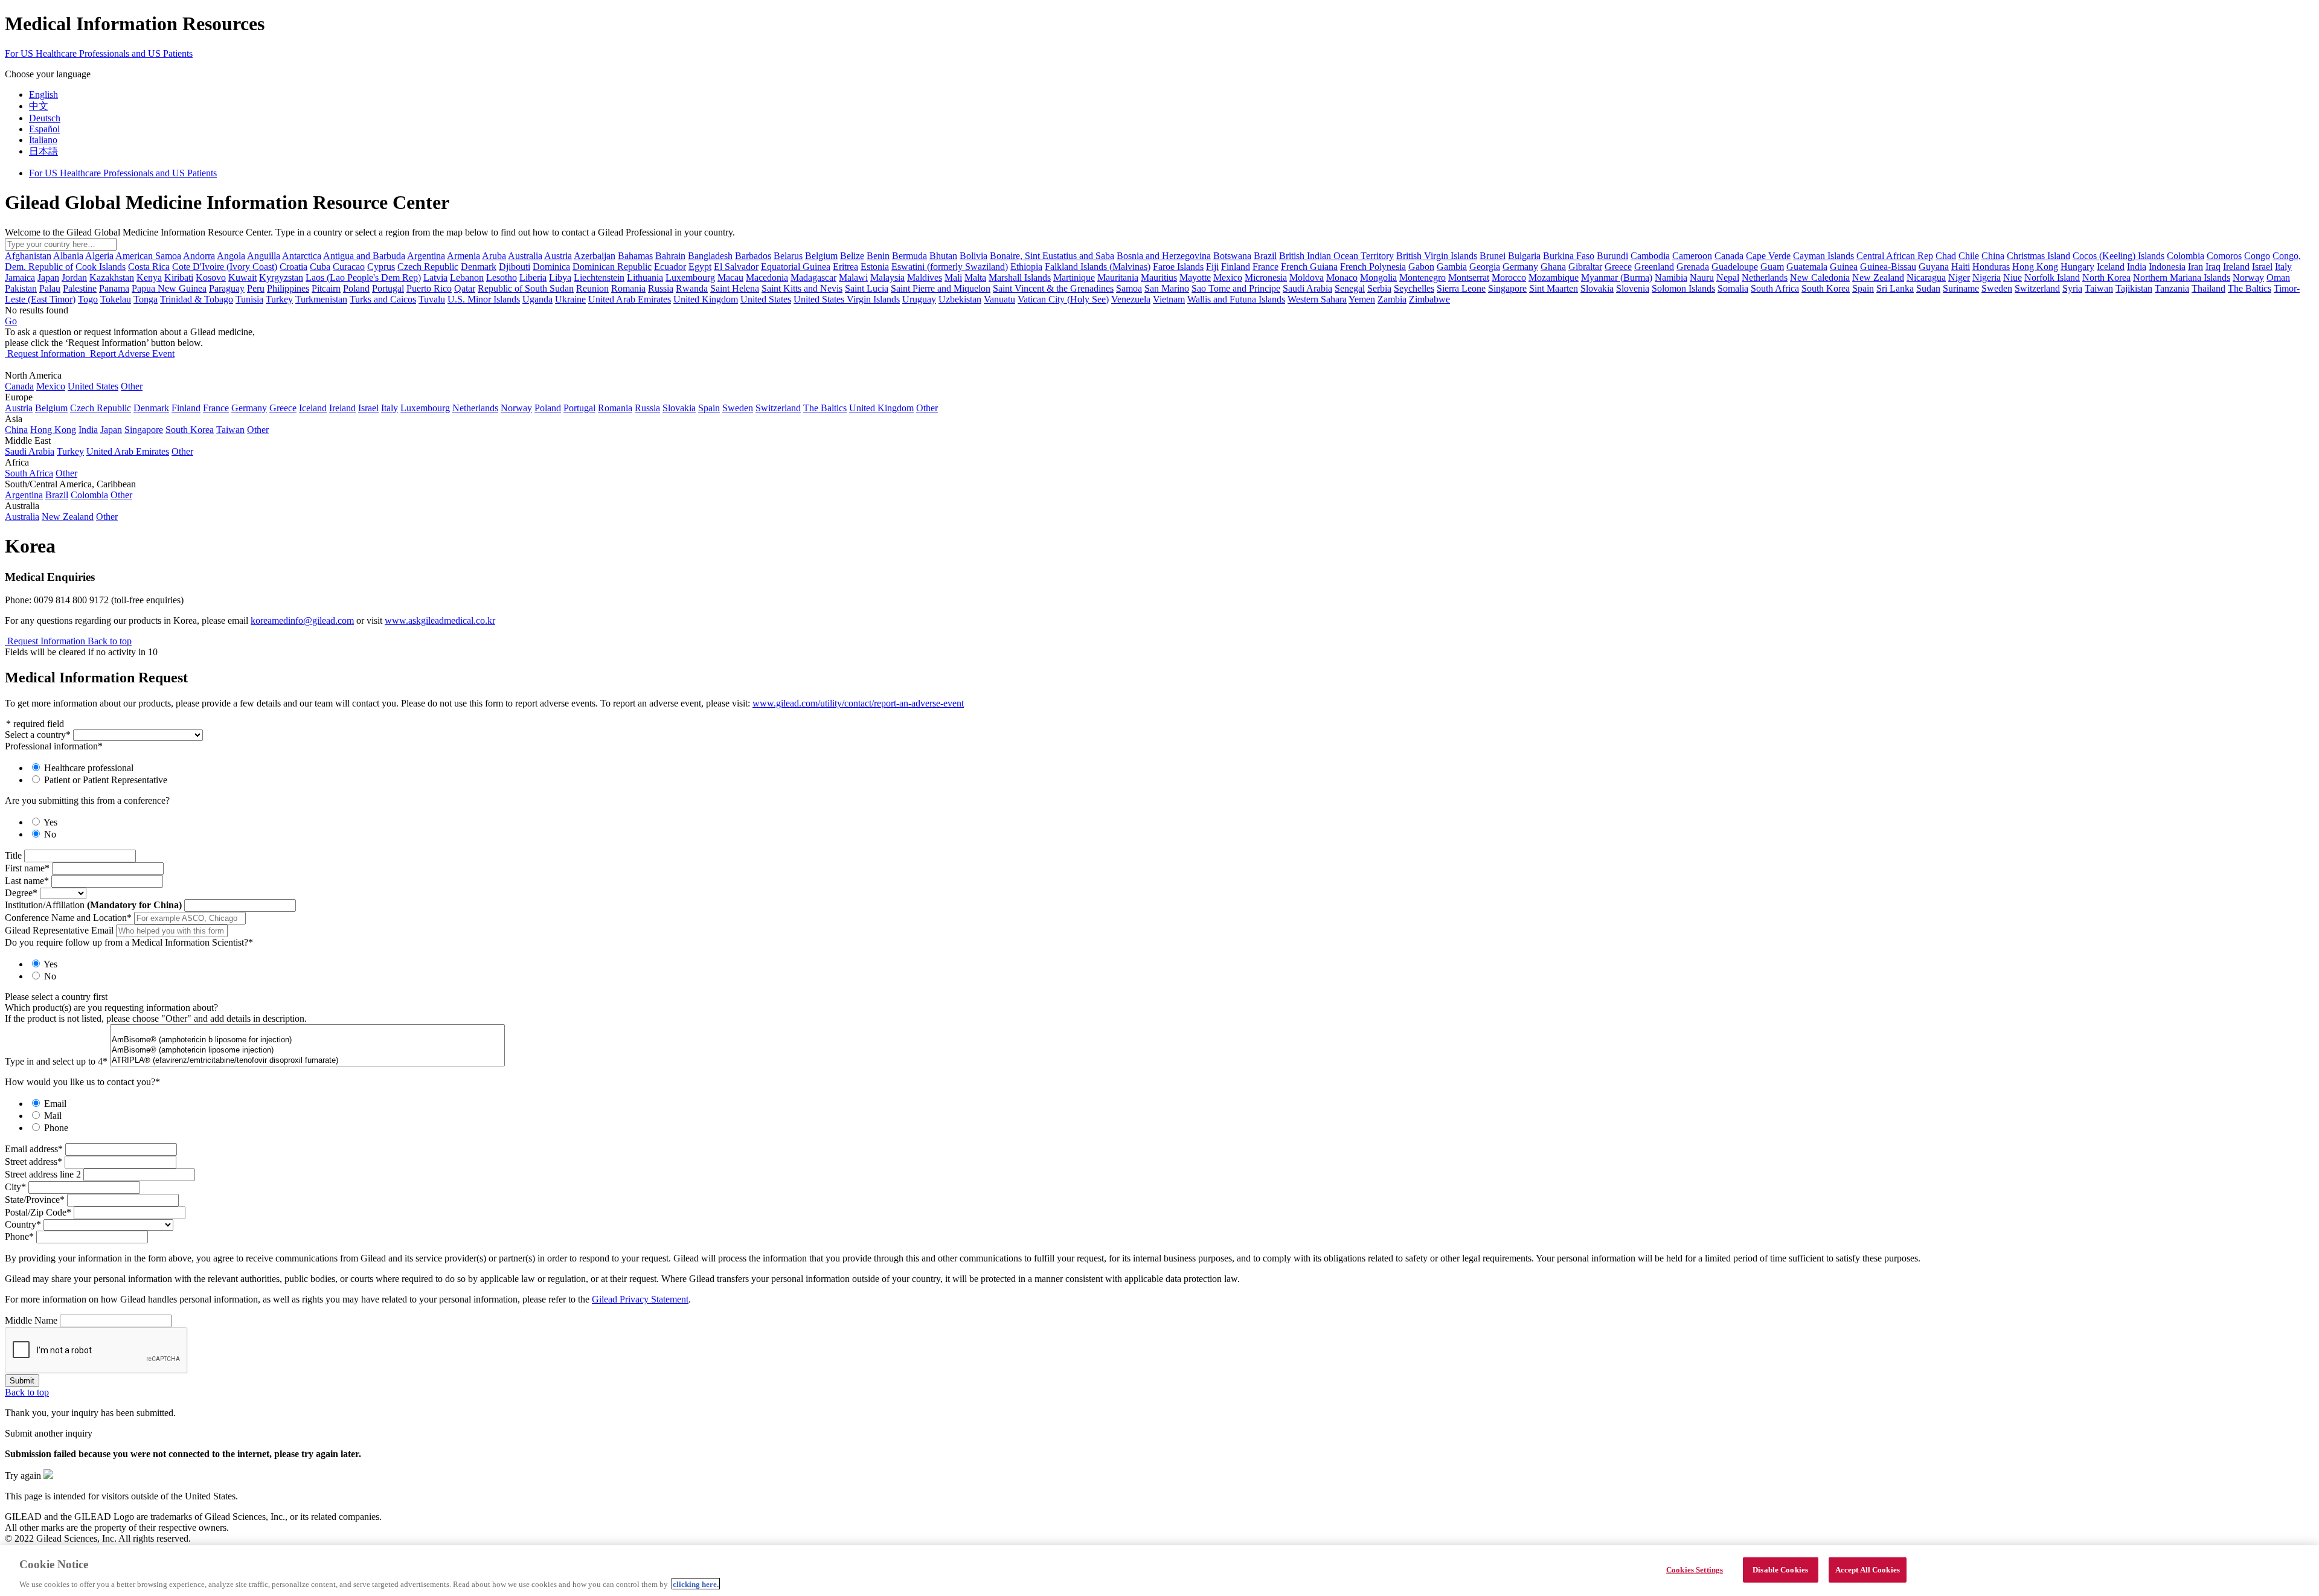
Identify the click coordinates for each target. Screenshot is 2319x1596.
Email (55, 1104)
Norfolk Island (2052, 277)
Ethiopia (1026, 267)
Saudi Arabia (1307, 288)
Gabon (1421, 267)
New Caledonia (1820, 277)
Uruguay (919, 299)
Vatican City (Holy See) (1063, 299)
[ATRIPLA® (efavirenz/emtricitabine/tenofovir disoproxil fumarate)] (307, 1061)
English (43, 95)
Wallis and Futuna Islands (1236, 299)
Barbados (753, 256)
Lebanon (467, 277)
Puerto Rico (429, 288)
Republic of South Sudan (526, 288)
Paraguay (227, 288)
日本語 (43, 151)
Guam (1772, 267)
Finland (1236, 267)
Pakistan (21, 288)
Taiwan (2099, 288)
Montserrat (1469, 277)
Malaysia (887, 277)
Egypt (700, 267)
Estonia (875, 267)
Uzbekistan (960, 299)
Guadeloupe (1735, 267)
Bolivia (973, 256)
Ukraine (570, 299)
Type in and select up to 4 (56, 1061)
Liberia (533, 277)
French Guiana (1309, 267)
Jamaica (20, 277)
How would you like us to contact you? (82, 1082)
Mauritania (1118, 277)
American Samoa (148, 256)
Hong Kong (2035, 267)
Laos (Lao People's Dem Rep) (363, 277)
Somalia (1733, 288)
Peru (256, 288)
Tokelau (116, 299)
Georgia (1485, 267)
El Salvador (736, 267)
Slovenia (1633, 288)
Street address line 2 (43, 1174)
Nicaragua (1926, 277)
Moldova (1307, 277)
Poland (356, 288)
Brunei (1493, 256)
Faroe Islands (1178, 267)
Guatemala (1807, 267)
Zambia (1392, 299)
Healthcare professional (89, 768)
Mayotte (1195, 277)
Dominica (551, 267)
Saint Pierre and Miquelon (941, 288)
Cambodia (1650, 256)
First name (27, 868)
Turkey (279, 299)
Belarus (788, 256)
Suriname (1961, 288)
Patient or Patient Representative (106, 780)
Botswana (1232, 256)
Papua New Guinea (169, 288)
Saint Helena (735, 288)
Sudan (1928, 288)
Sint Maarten (1554, 288)
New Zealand (1878, 277)
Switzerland (2037, 288)
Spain (1863, 288)
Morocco (1509, 277)
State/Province (35, 1200)
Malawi (853, 277)
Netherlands (1765, 277)
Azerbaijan (595, 256)
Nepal (1728, 277)
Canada (1729, 256)
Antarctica (302, 256)
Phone (56, 1128)
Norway (2248, 277)
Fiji (1212, 267)
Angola (231, 256)
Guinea (1844, 267)
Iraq (2213, 267)
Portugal (388, 288)
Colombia (2186, 256)
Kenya (149, 277)
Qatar (465, 288)
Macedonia (767, 277)
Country (23, 1224)
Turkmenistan (321, 299)
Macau (730, 277)
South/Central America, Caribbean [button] (70, 484)
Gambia (1452, 267)
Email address (34, 1149)
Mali (953, 277)
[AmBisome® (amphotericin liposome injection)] (307, 1050)
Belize (852, 256)
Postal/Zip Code (38, 1212)
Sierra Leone (1461, 288)
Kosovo (211, 277)
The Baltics (2250, 288)
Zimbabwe (1429, 299)
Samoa (1129, 288)
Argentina (426, 256)
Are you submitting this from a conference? (87, 800)
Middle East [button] (28, 441)
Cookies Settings (1695, 1569)
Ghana (1553, 267)
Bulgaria (1524, 256)
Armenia (463, 256)
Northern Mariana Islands (2182, 277)
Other (132, 386)
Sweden (1997, 288)
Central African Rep (1895, 256)
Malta (975, 277)
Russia (661, 288)
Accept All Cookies (1868, 1569)
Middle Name (31, 1320)
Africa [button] (17, 462)
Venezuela (1131, 299)
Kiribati (179, 277)
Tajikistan (2134, 288)
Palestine (80, 288)
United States (766, 299)
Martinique (1074, 277)
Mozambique (1554, 277)
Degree (21, 893)
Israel (2262, 267)
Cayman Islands (1823, 256)
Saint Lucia (867, 288)
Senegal (1350, 288)
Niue (2013, 277)
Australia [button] (22, 506)
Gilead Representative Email (59, 930)
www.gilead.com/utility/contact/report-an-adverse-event (858, 703)
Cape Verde (1768, 256)
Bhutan (943, 256)
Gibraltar (1585, 267)
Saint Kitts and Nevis (802, 288)
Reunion (592, 288)
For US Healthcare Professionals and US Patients (99, 53)
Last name (27, 881)
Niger (1959, 277)
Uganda (537, 299)
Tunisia (249, 299)
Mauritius (1159, 277)
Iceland (2111, 267)
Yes (50, 822)
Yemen (1362, 299)
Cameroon (1692, 256)
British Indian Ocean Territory (1336, 256)
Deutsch (45, 118)
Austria (558, 256)
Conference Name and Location (68, 918)
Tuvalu (432, 299)
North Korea (2106, 277)
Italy (2283, 267)
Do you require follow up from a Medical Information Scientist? (129, 942)
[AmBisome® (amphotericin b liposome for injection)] (307, 1040)
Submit (22, 1381)
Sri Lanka (1895, 288)
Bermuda (909, 256)
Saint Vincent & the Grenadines (1053, 288)
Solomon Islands (1683, 288)
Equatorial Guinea (796, 267)
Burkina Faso (1569, 256)
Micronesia (1266, 277)
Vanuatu (999, 299)
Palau (50, 288)
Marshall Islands (1020, 277)
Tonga (146, 299)
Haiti (1961, 267)
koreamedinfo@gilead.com (302, 620)
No (50, 834)
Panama (114, 288)
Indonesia (2167, 267)
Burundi (1612, 256)
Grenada (1693, 267)
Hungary (2077, 267)
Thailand (2208, 288)
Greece (1618, 267)
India (2137, 267)
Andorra (199, 256)
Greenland (1654, 267)
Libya (560, 277)
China (1993, 256)
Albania (68, 256)
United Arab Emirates (630, 299)
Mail (53, 1116)
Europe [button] (19, 397)
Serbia (1379, 288)
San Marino (1167, 288)
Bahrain (670, 256)
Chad (1946, 256)
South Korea (1826, 288)
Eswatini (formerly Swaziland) (950, 267)
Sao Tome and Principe (1236, 288)
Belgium (821, 256)
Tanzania (2172, 288)
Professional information (54, 746)
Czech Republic (428, 267)
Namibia (1671, 277)
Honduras (1991, 267)
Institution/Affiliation (93, 905)
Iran (2196, 267)
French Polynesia (1373, 267)
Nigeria (1987, 277)
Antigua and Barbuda (364, 256)
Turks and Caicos (383, 299)
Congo (2257, 256)
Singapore (1507, 288)
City (15, 1187)
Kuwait (242, 277)
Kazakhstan (112, 277)
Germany (1520, 267)
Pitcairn (326, 288)
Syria (2072, 288)
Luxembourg (690, 277)
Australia (525, 256)
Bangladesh (710, 256)
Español (44, 129)
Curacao (349, 267)
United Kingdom (706, 299)
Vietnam (1169, 299)
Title (13, 855)
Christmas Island (2038, 256)
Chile (1969, 256)
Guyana (1934, 267)
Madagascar (813, 277)
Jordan (74, 277)
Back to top (110, 641)
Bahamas (635, 256)
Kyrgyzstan (281, 277)
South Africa (1775, 288)
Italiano (43, 140)
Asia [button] (14, 419)
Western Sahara (1317, 299)
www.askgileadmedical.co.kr (440, 620)
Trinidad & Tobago (197, 299)
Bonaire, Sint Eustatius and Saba (1052, 256)
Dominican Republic (612, 267)
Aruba (494, 256)
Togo (88, 299)
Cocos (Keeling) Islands (2119, 256)
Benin (878, 256)
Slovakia (1597, 288)
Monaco (1342, 277)
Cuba (320, 267)
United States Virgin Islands (847, 299)
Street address (34, 1162)
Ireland (2236, 267)
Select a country (38, 735)
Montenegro (1423, 277)
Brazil (1265, 256)
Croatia (293, 267)
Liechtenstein (599, 277)
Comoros (2224, 256)
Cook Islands (101, 267)
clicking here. (696, 1584)
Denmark (479, 267)
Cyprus (381, 267)
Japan (48, 277)
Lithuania (645, 277)
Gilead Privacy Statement (640, 1299)
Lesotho (502, 277)
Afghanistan (28, 256)
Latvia (435, 277)
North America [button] (33, 375)
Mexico (1228, 277)
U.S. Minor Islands (484, 299)
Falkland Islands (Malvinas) (1098, 267)
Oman (2278, 277)
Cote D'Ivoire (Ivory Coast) (225, 267)
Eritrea (845, 267)
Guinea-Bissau (1888, 267)
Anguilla (264, 256)
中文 (39, 106)
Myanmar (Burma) (1617, 277)
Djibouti (515, 267)
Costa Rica (149, 267)
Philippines (288, 288)
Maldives (925, 277)
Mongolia (1378, 277)
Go (11, 321)
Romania (628, 288)
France (1265, 267)
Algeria (99, 256)
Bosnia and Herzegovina (1164, 256)
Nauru (1702, 277)
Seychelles (1414, 288)
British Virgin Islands (1437, 256)
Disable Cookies (1780, 1569)
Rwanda (692, 288)
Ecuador (670, 267)
